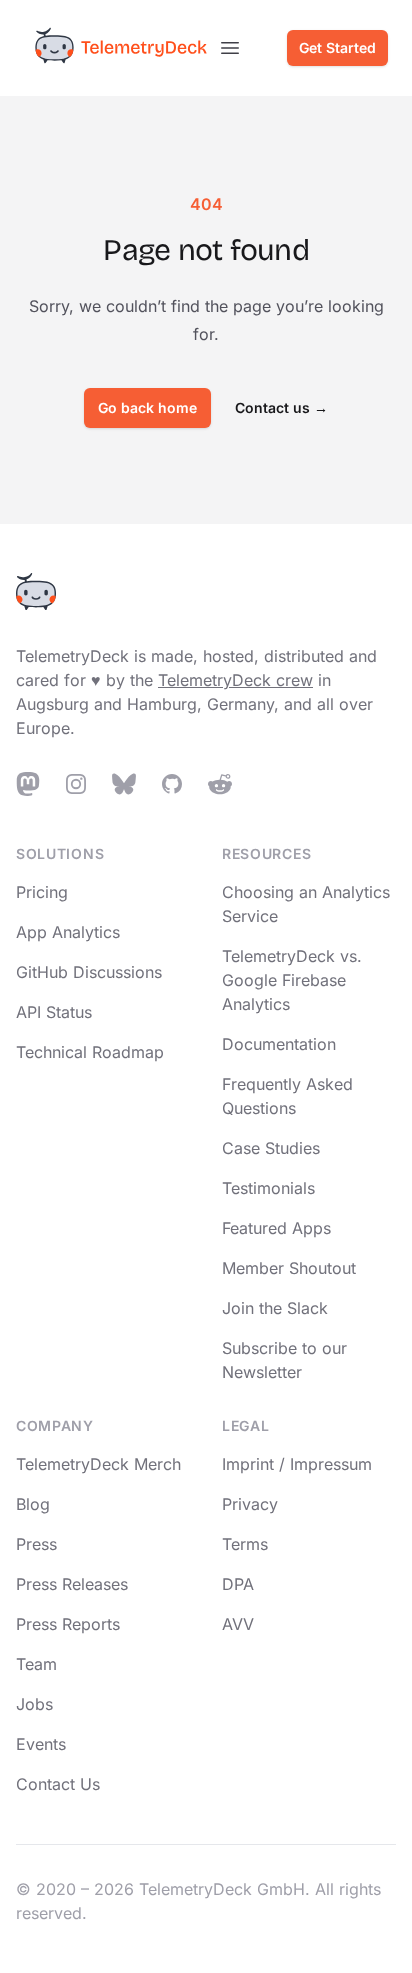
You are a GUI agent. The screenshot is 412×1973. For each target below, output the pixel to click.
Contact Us (58, 1784)
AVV (238, 1624)
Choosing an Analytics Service (306, 904)
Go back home (147, 407)
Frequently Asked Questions (287, 1096)
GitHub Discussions (89, 972)
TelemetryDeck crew (235, 680)
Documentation (279, 1044)
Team (36, 1664)
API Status (54, 1012)
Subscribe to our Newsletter (284, 1360)
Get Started (337, 47)
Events (41, 1744)
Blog (33, 1504)
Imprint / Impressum (297, 1464)
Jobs (34, 1704)
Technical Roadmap (90, 1052)
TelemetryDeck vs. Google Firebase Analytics (292, 980)
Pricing (42, 892)
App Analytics (68, 932)
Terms (245, 1544)
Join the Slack (275, 1308)
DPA (238, 1584)
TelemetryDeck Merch (98, 1464)
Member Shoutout (289, 1268)
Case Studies (271, 1148)
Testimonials (268, 1188)
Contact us (281, 407)
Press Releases (72, 1584)
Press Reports (68, 1624)
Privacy (250, 1504)
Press (36, 1544)
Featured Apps (276, 1228)
